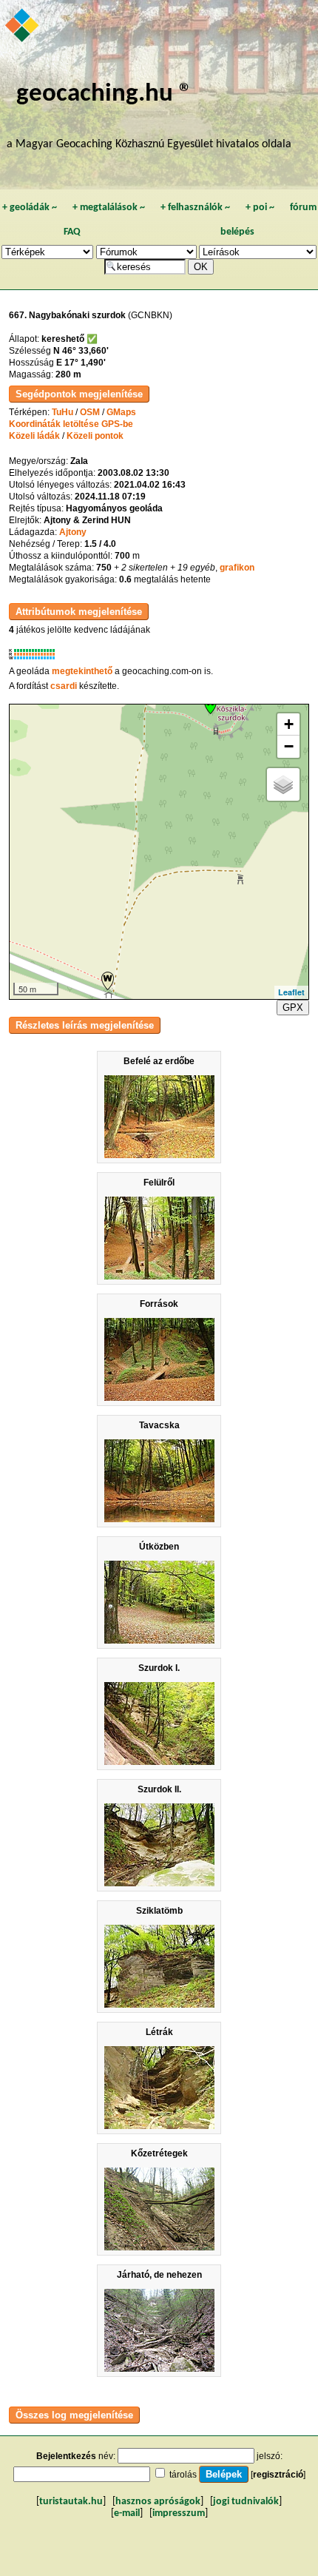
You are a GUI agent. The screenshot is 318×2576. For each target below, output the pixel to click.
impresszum (179, 2513)
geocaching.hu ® (104, 94)
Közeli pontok (95, 436)
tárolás (183, 2475)
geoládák (30, 208)
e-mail (127, 2513)
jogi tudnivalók (246, 2502)
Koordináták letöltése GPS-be (71, 424)
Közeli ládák (34, 436)
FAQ (72, 232)
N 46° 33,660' (81, 351)
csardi (64, 686)
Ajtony (73, 532)
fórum (303, 208)
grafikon (237, 568)
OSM (90, 412)
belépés (237, 232)
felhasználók (195, 208)
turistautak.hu (71, 2502)
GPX (293, 1008)
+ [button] (289, 724)
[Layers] (283, 784)
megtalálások (109, 208)
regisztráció (278, 2475)
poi (260, 208)
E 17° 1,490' (81, 363)
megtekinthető (82, 671)
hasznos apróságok (158, 2502)
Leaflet (291, 992)
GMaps (121, 412)
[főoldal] (23, 27)
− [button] (289, 746)
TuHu (62, 412)
